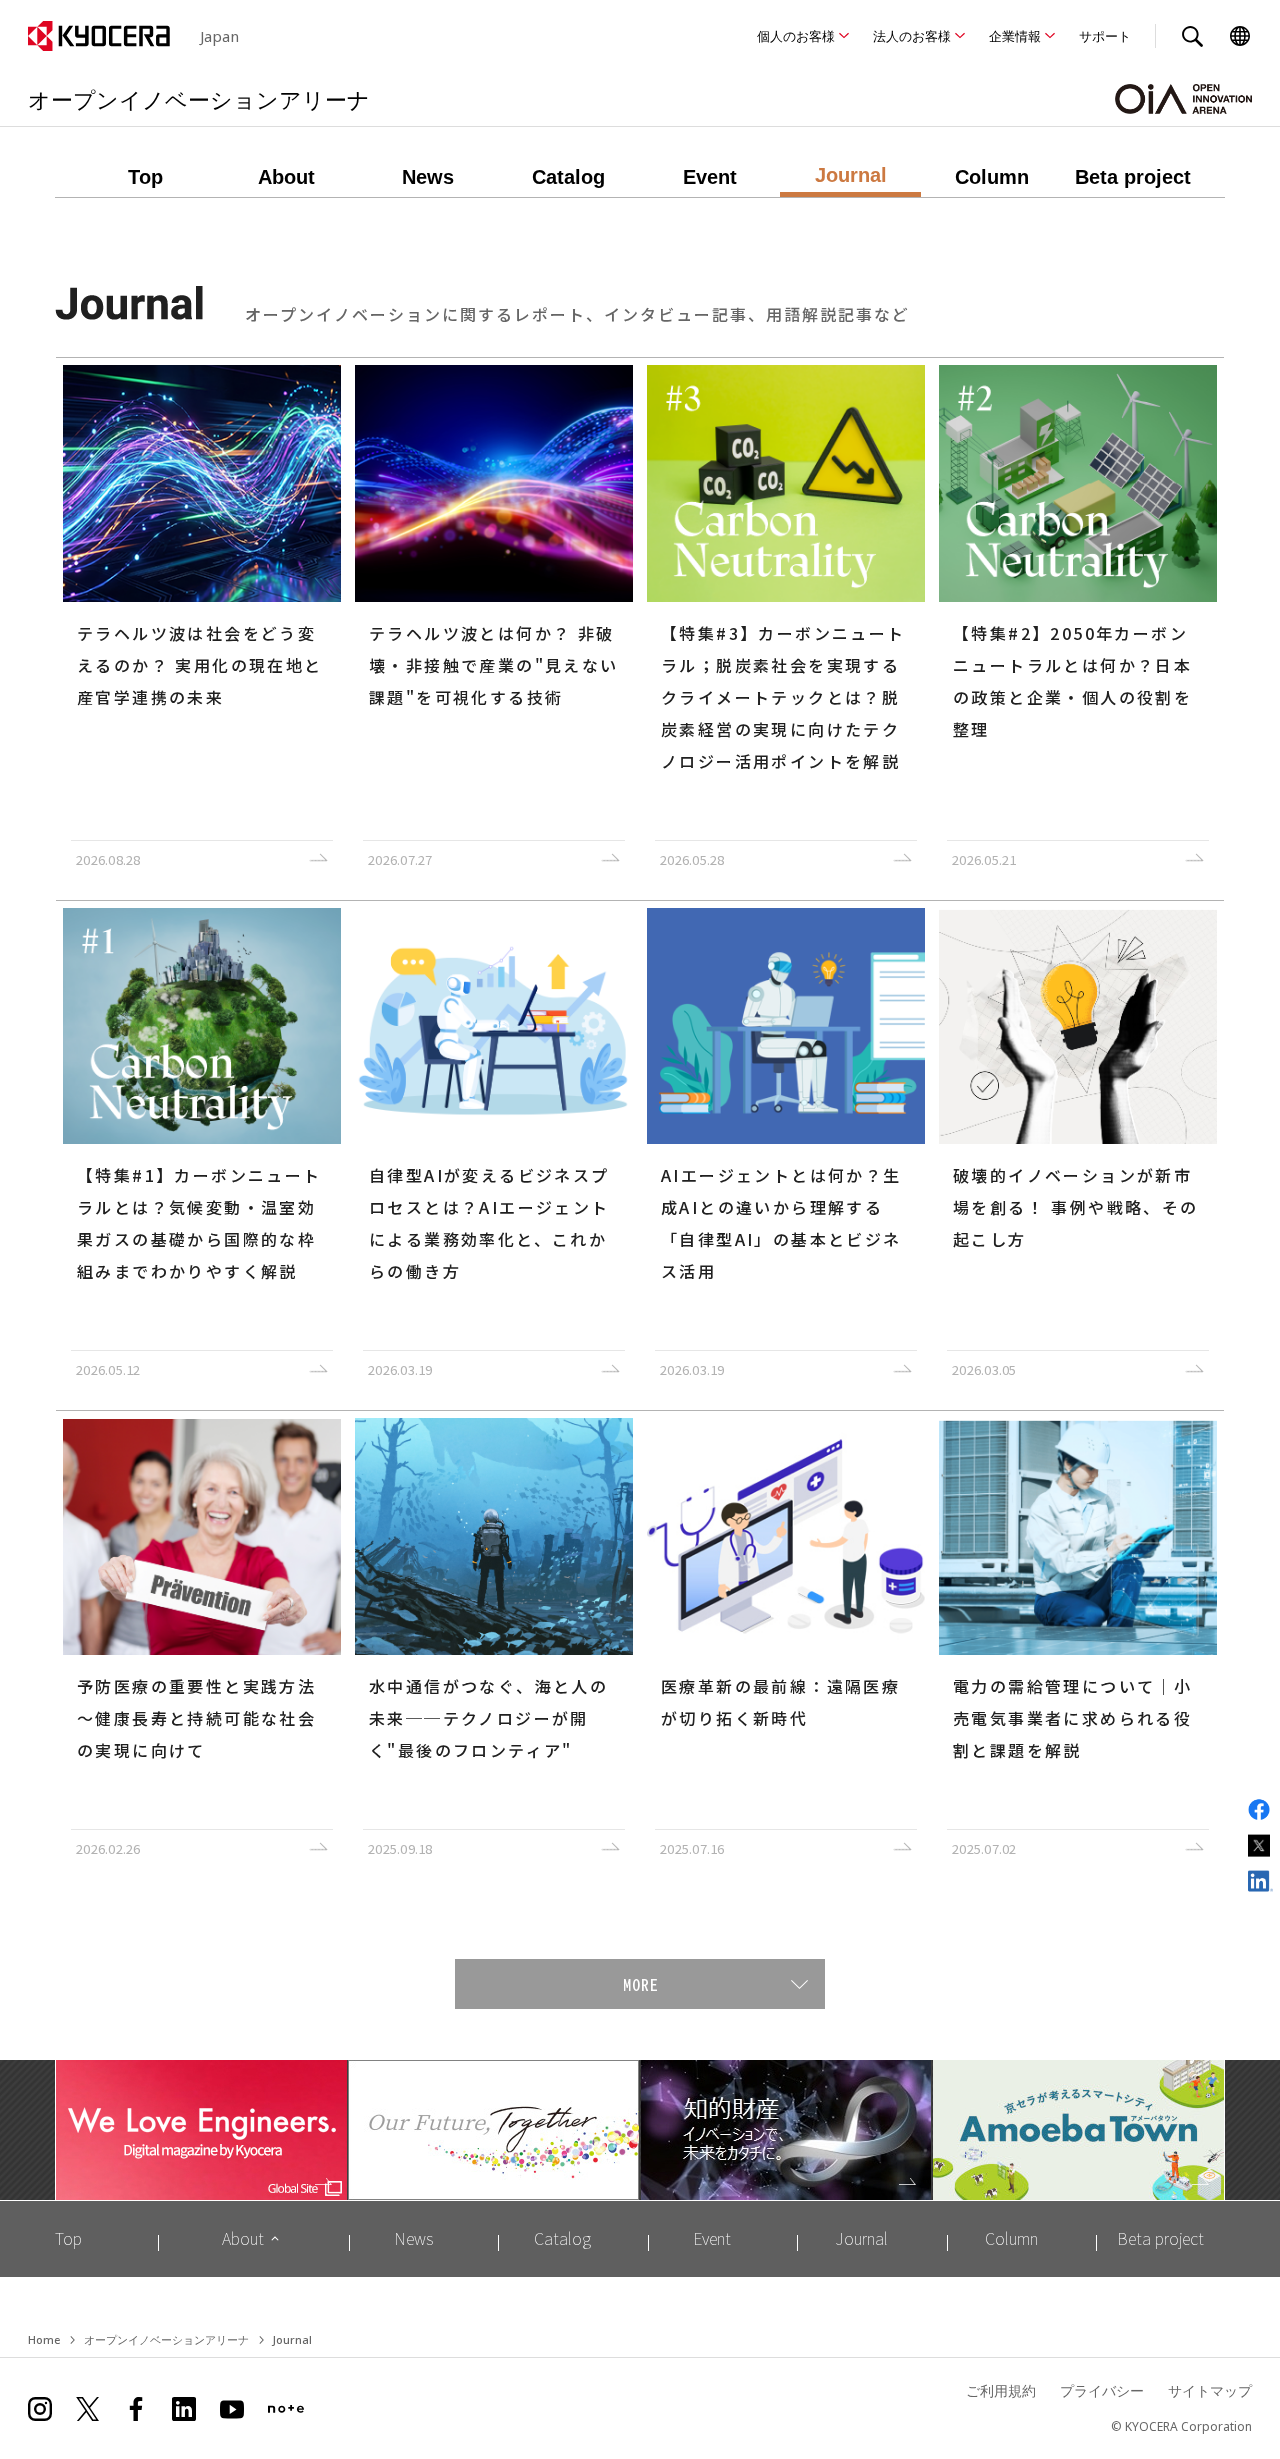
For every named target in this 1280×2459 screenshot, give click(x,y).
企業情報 (1015, 36)
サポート (1105, 36)
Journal (851, 175)
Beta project (1133, 177)
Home (44, 2339)
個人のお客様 (796, 36)
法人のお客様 (912, 36)
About (286, 177)
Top (145, 177)
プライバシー (1102, 2390)
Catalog (568, 177)
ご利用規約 (1001, 2390)
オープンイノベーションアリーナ (166, 2339)
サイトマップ (1210, 2390)
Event (710, 177)
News (428, 177)
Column (992, 177)
